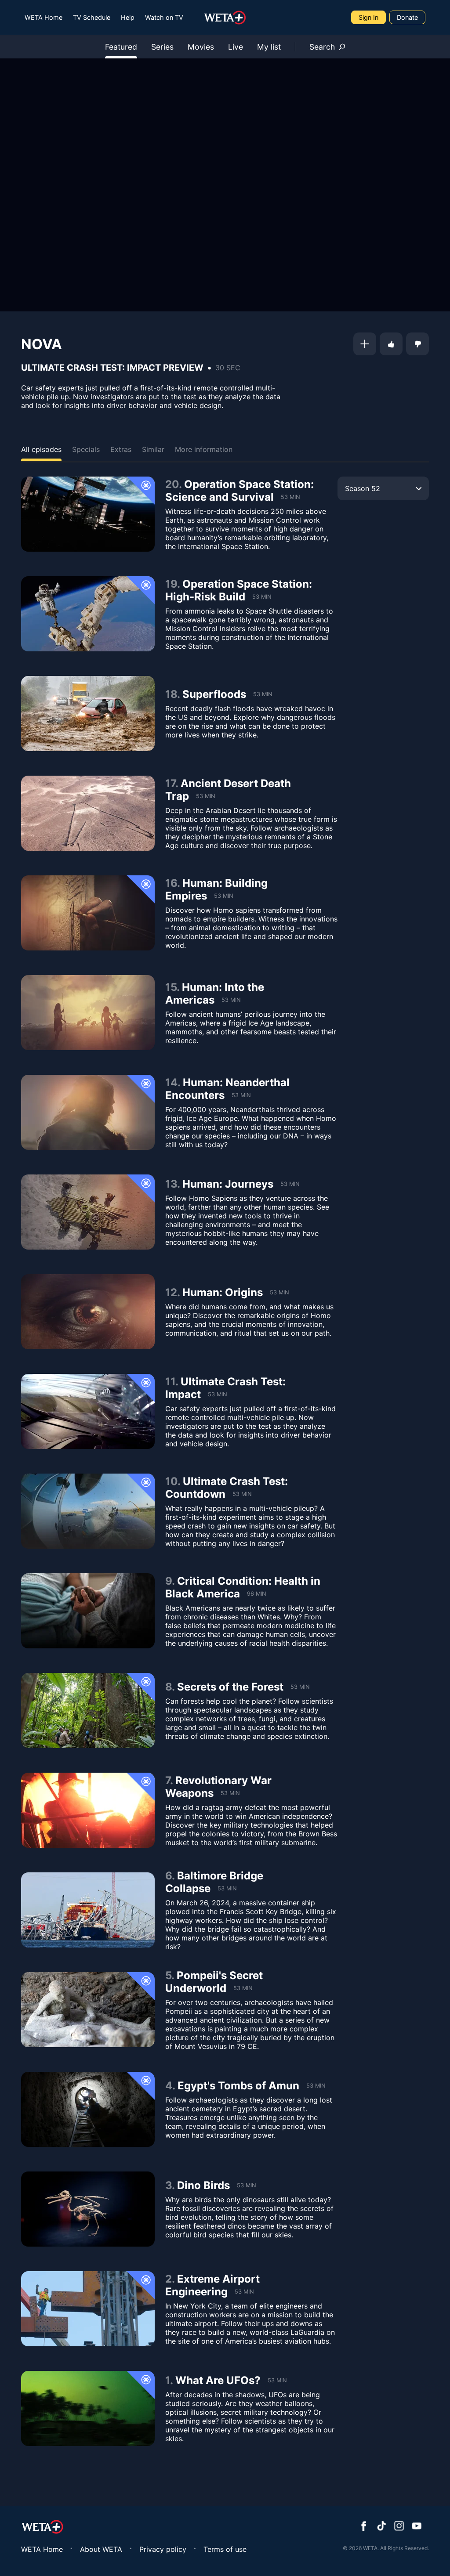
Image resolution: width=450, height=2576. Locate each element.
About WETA (101, 2549)
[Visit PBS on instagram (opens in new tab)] (399, 2527)
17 (170, 783)
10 (171, 1481)
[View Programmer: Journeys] (88, 1212)
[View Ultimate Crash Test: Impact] (88, 1411)
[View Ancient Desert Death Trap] (88, 813)
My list (269, 47)
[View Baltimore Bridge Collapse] (88, 1910)
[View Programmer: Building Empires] (88, 913)
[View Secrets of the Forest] (88, 1711)
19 (171, 584)
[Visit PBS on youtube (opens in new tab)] (417, 2527)
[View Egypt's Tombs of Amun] (88, 2109)
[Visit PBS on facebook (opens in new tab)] (364, 2527)
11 (170, 1382)
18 (171, 694)
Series (162, 47)
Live (236, 47)
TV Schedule (92, 17)
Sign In (368, 17)
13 (171, 1184)
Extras (121, 449)
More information (204, 449)
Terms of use (225, 2549)
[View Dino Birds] (88, 2209)
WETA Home (44, 17)
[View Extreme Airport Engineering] (88, 2309)
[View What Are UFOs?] (88, 2408)
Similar (153, 449)
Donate (407, 17)
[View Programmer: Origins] (88, 1312)
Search (322, 47)
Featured (121, 47)
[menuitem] (44, 17)
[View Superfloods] (88, 714)
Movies (201, 47)
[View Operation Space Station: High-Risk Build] (88, 614)
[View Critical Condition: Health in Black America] (88, 1611)
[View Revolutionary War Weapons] (88, 1810)
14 (171, 1082)
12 (171, 1292)
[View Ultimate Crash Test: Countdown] (88, 1511)
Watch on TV (164, 17)
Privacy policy (163, 2549)
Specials (86, 449)
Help (128, 17)
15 (171, 987)
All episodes (41, 449)
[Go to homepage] (225, 18)
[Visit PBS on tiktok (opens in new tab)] (381, 2527)
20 (172, 484)
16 (171, 883)
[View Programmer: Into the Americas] (88, 1013)
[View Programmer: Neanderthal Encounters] (88, 1112)
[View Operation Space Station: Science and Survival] (88, 514)
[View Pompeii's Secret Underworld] (88, 2010)
